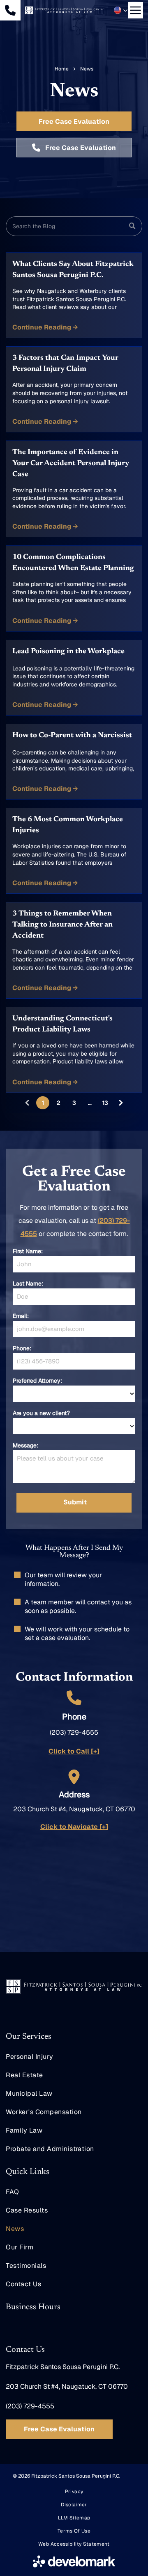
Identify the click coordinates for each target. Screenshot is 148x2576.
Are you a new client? (41, 1413)
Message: (25, 1445)
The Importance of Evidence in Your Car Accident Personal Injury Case (71, 463)
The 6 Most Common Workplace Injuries (68, 825)
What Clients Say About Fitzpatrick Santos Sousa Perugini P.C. (73, 270)
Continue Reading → (45, 327)
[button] (121, 10)
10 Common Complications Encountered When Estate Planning (73, 563)
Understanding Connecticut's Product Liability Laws (62, 1024)
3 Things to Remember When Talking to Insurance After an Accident (62, 925)
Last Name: (28, 1283)
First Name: (28, 1251)
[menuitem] (74, 2057)
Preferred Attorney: (37, 1381)
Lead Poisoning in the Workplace (68, 652)
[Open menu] (135, 10)
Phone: (22, 1348)
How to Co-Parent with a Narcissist (72, 736)
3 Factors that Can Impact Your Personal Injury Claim (65, 364)
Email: (21, 1316)
